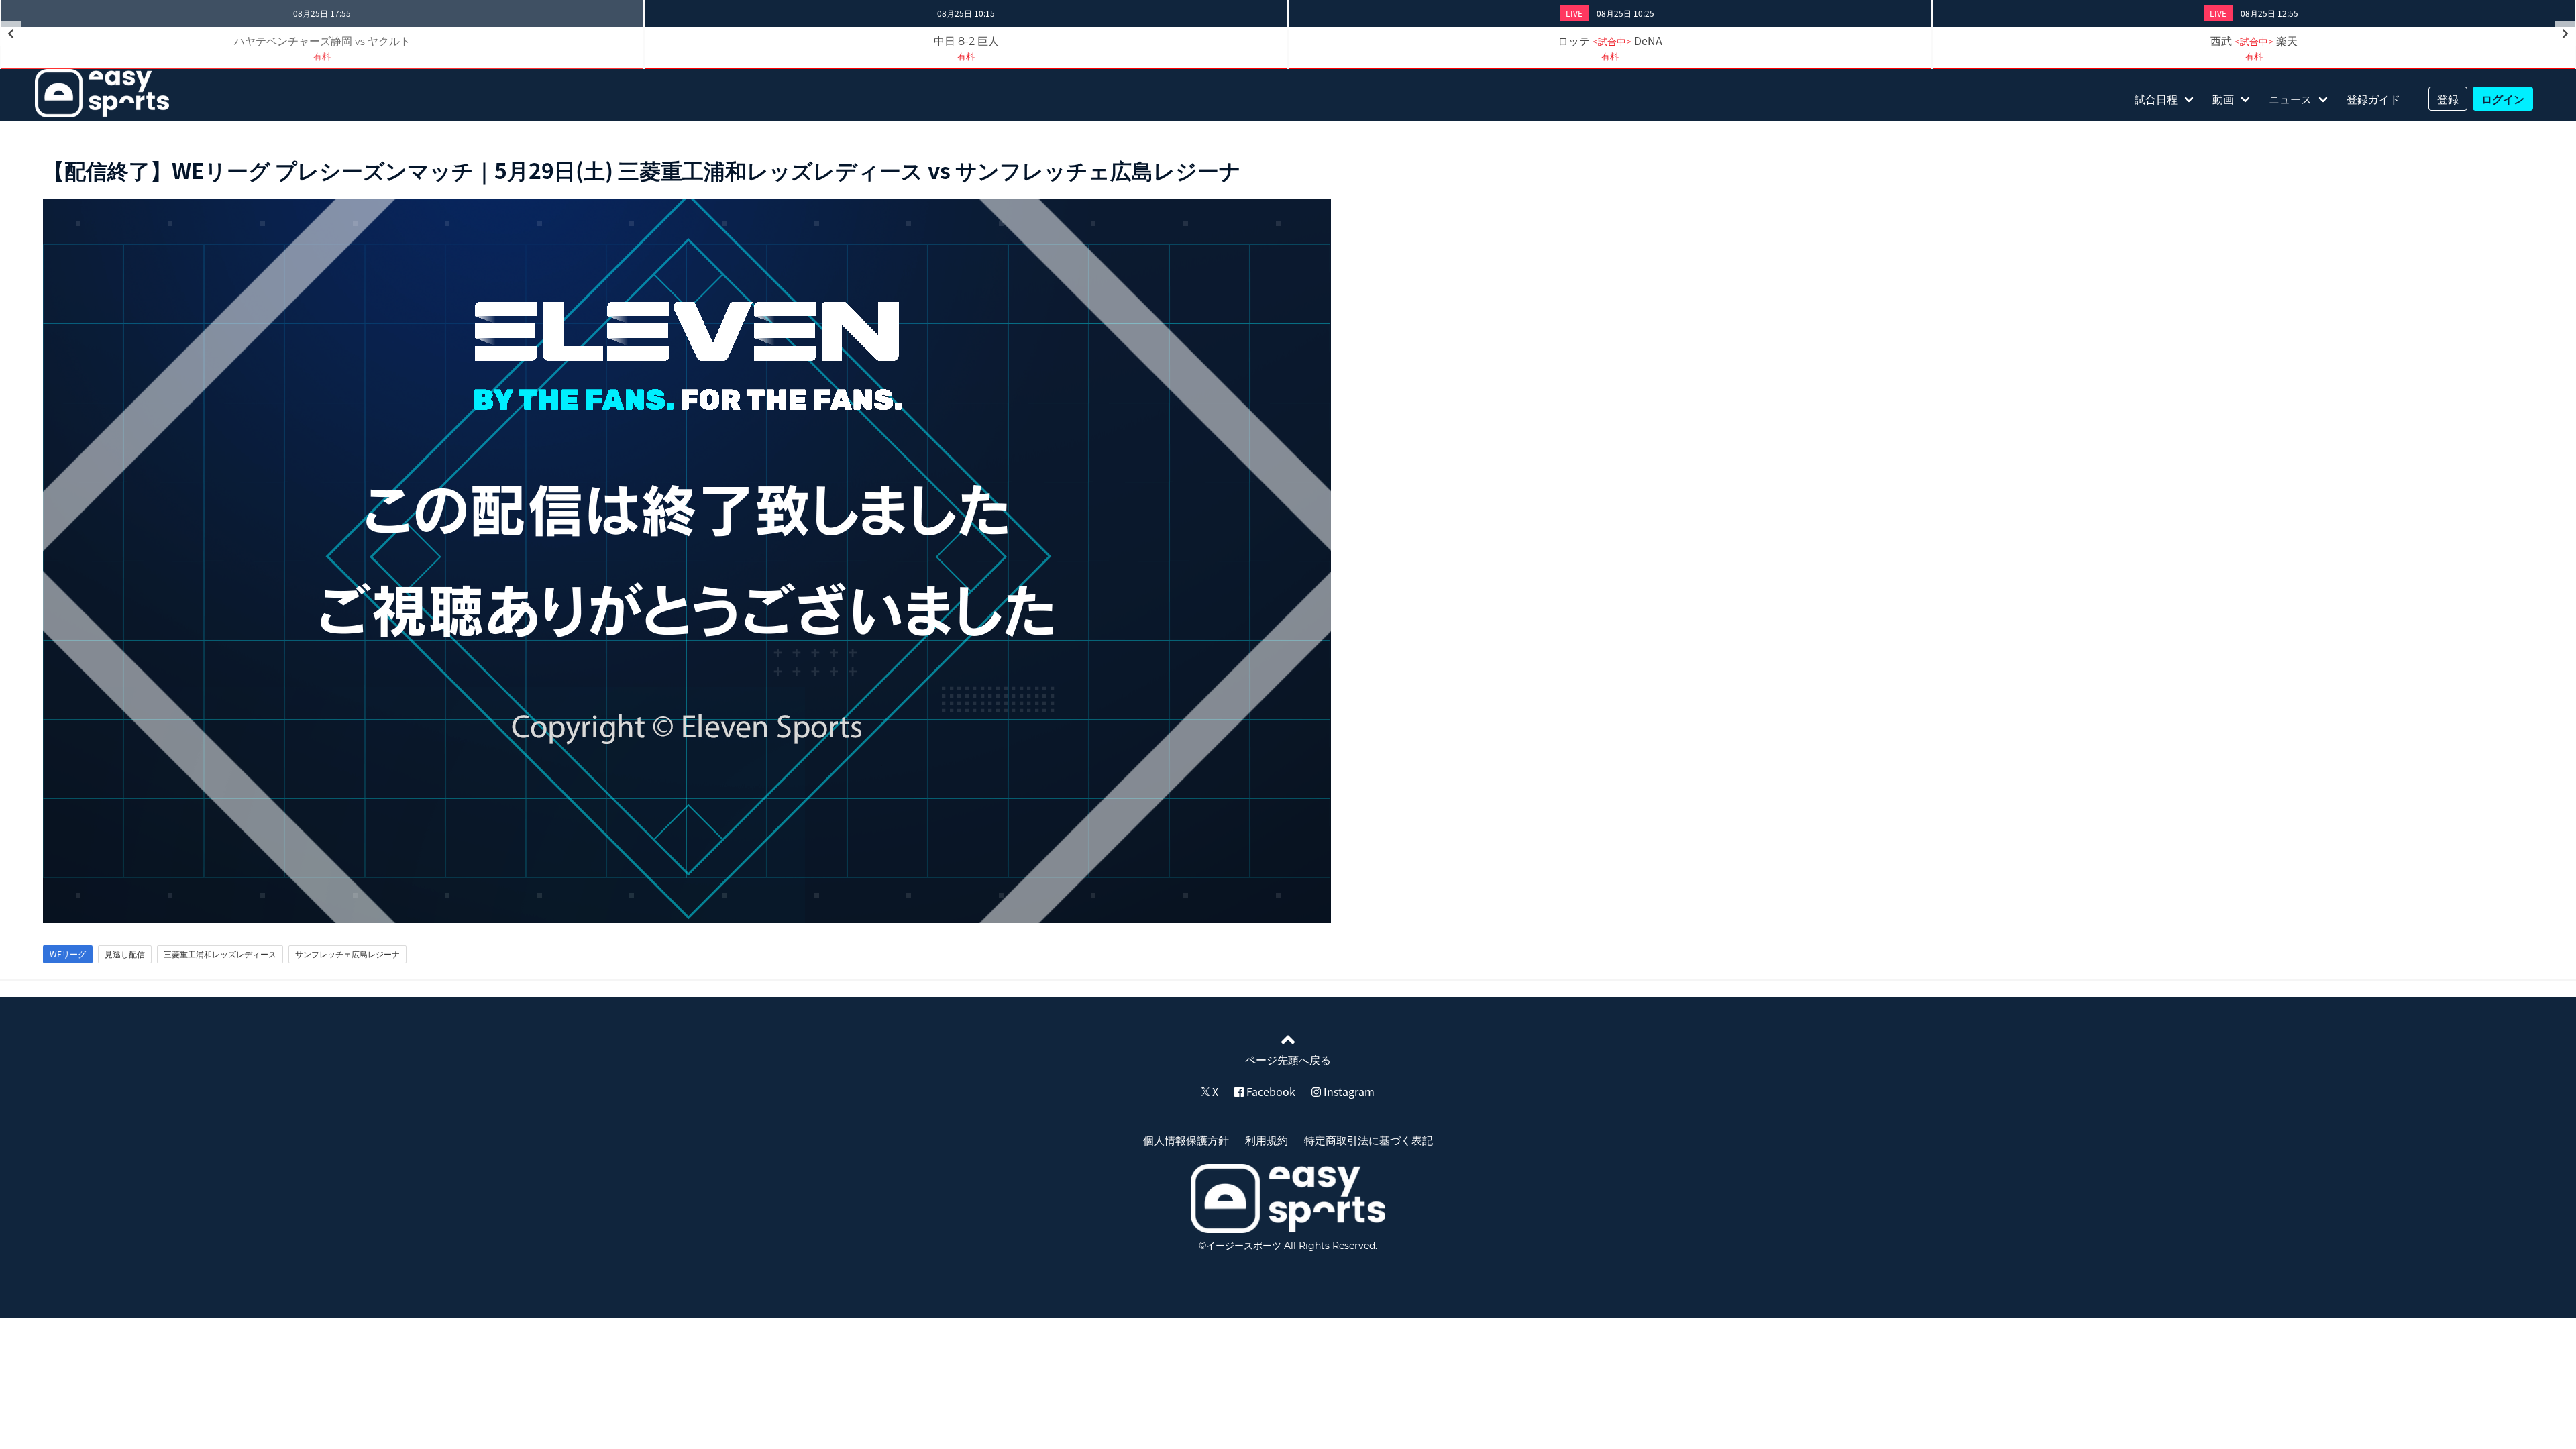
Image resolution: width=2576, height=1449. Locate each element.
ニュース (2290, 99)
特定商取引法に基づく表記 (1368, 1140)
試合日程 (2156, 99)
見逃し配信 (125, 954)
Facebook (1270, 1091)
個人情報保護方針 (1186, 1140)
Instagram (1348, 1091)
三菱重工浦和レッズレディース (220, 954)
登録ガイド (2373, 99)
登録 (2448, 99)
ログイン (2503, 99)
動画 (2223, 99)
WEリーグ (68, 954)
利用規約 (1267, 1140)
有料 (966, 56)
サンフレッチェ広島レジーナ (347, 954)
